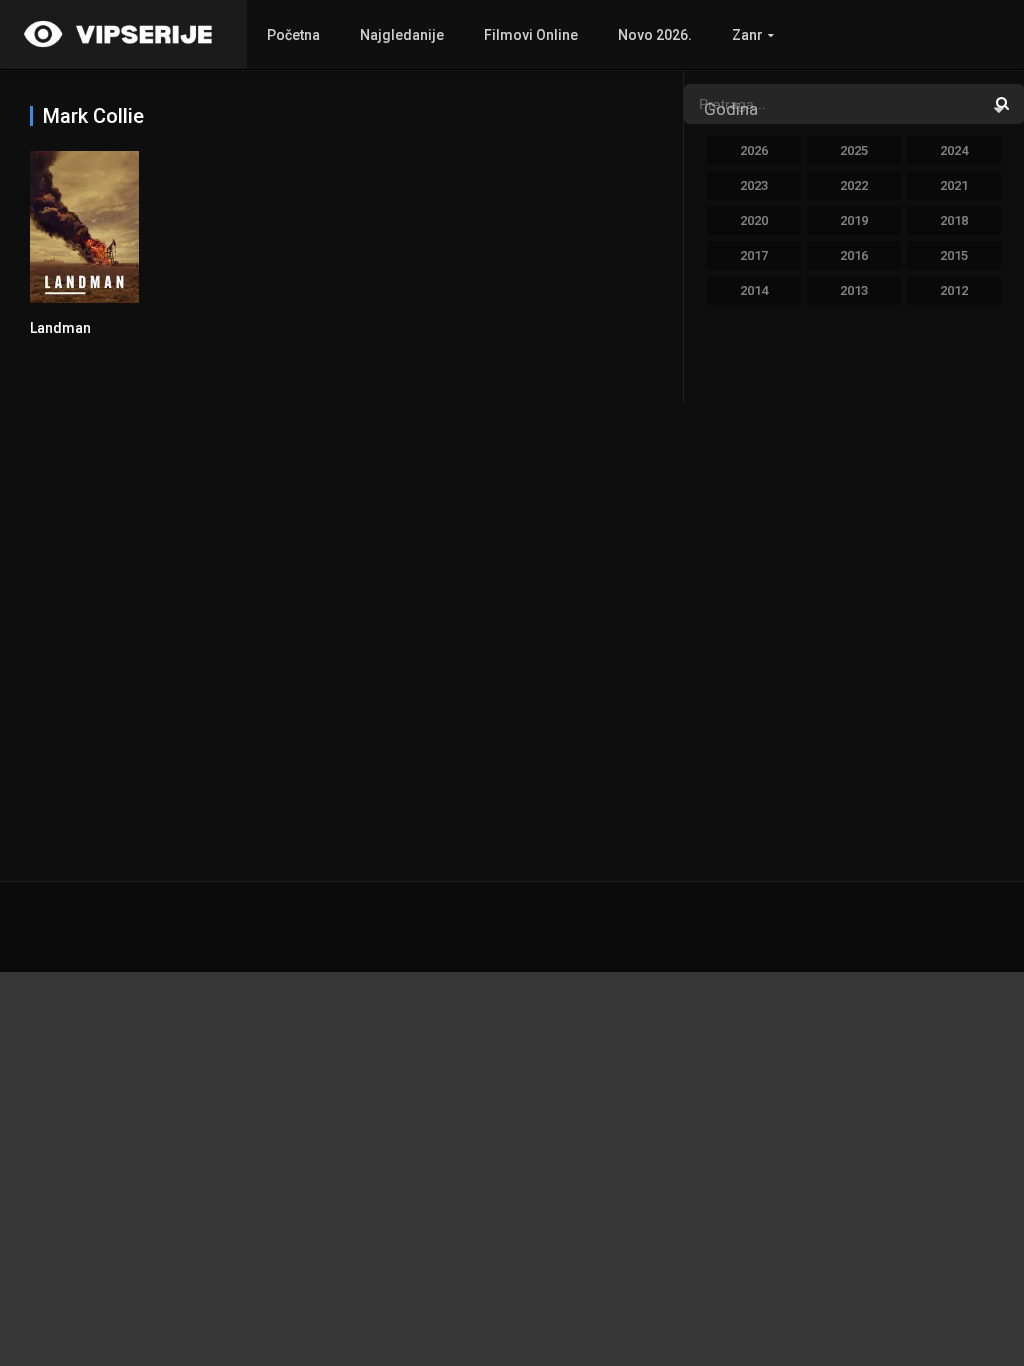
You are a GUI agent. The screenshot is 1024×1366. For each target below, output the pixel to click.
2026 (754, 150)
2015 (954, 255)
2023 (754, 185)
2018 (954, 220)
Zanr (747, 35)
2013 (854, 290)
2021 (954, 185)
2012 (954, 290)
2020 (754, 220)
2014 (754, 290)
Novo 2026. (655, 35)
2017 (754, 255)
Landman (60, 328)
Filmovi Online (531, 35)
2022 (854, 185)
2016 (854, 255)
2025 (854, 150)
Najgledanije (402, 35)
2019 (854, 220)
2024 (954, 150)
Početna (293, 35)
